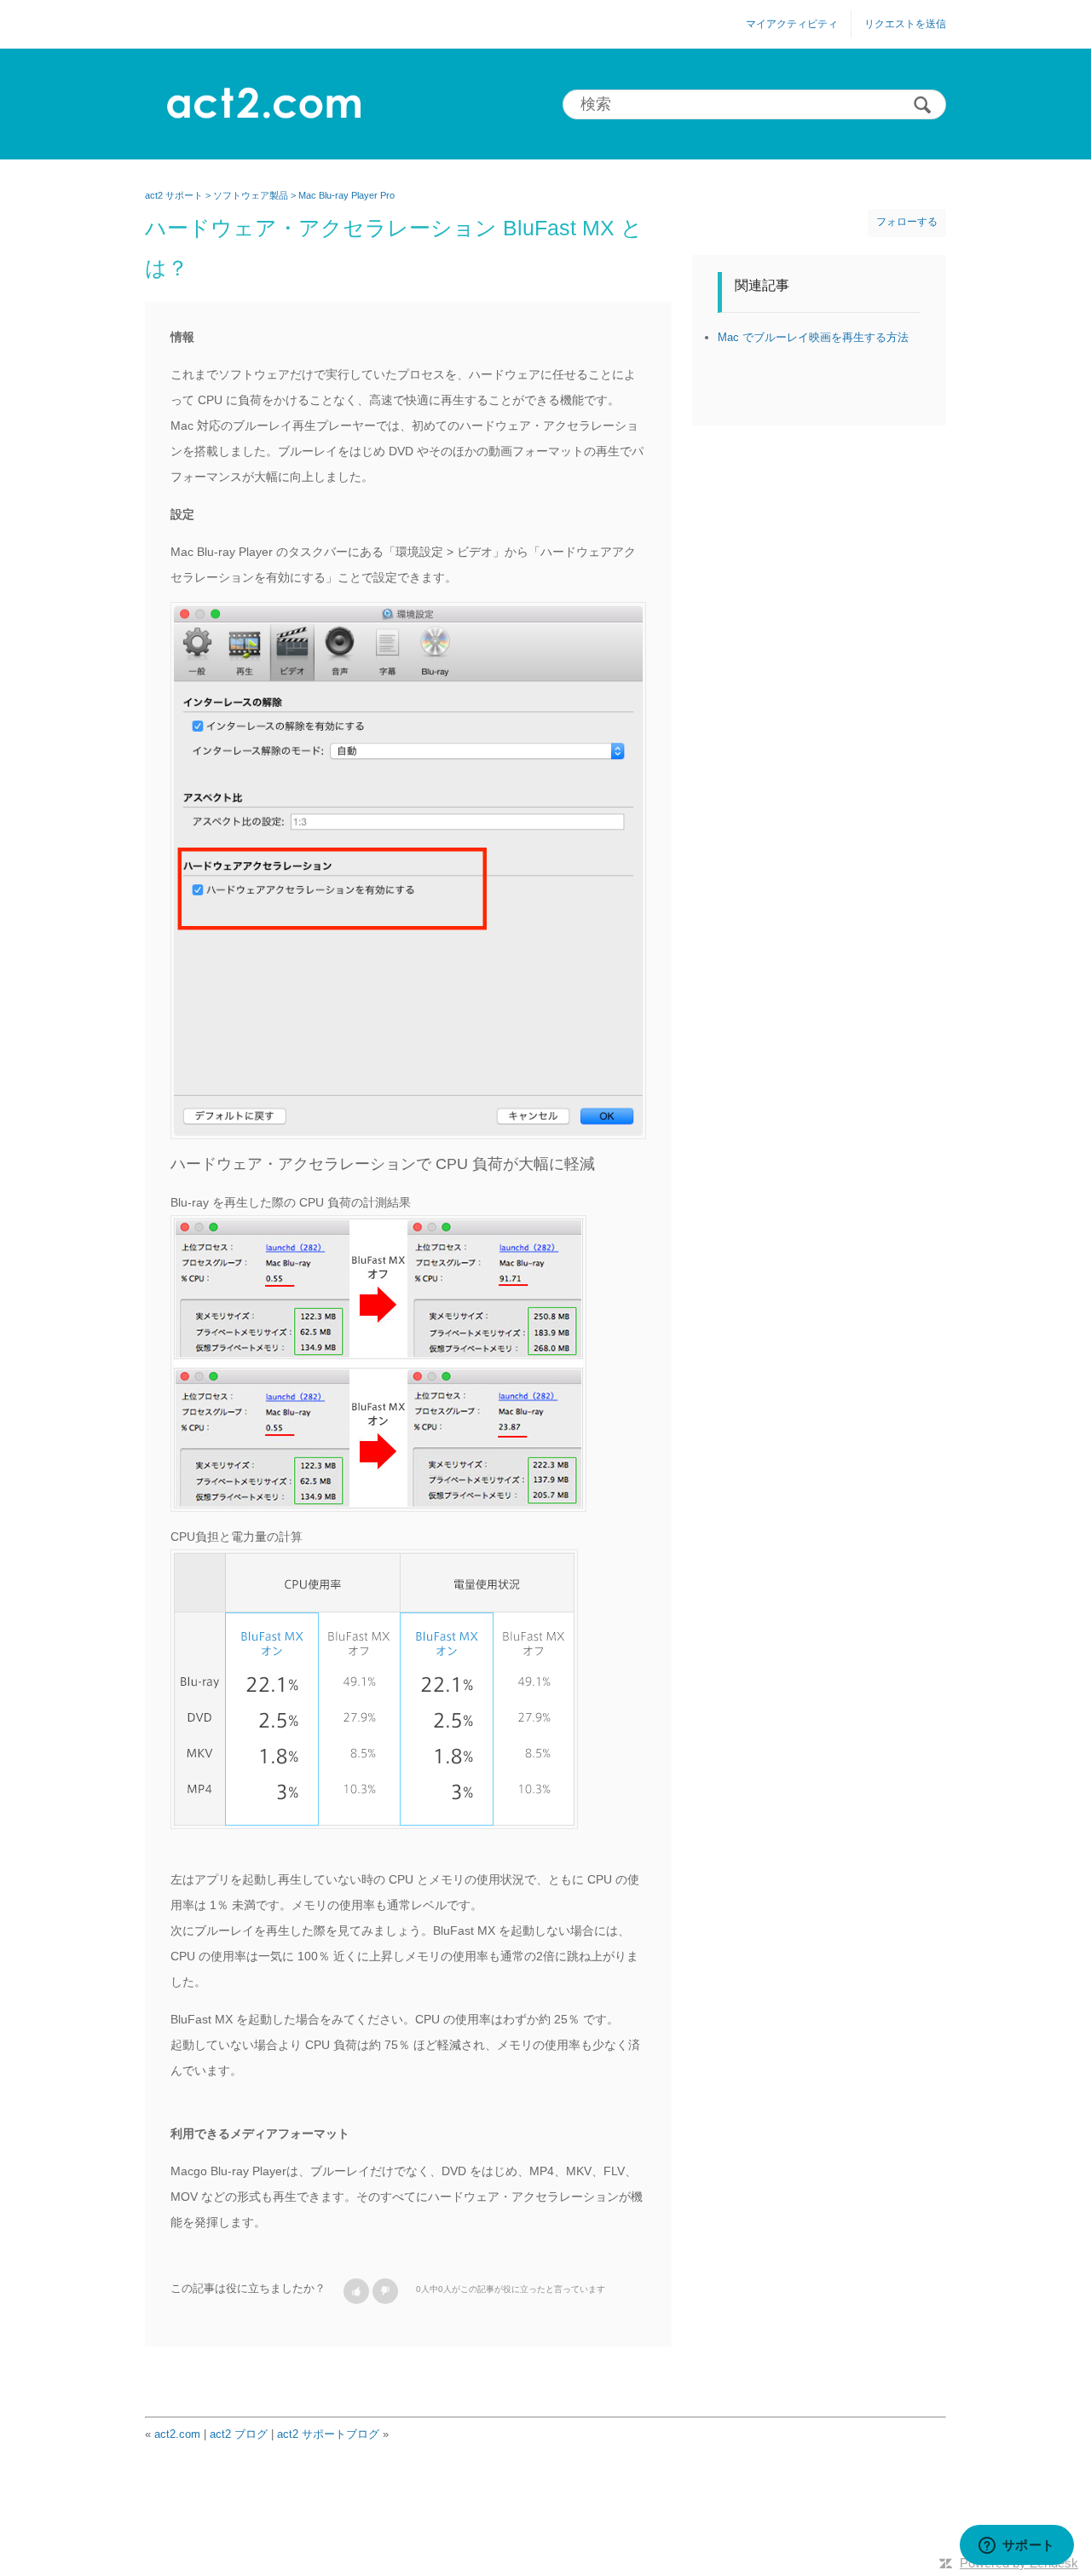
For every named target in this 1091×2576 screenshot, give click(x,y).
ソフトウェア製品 (251, 195)
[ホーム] (263, 104)
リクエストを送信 (905, 24)
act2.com (177, 2434)
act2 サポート (174, 195)
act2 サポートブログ (328, 2434)
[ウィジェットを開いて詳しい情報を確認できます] (1016, 2546)
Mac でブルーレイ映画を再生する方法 (813, 337)
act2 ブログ (239, 2434)
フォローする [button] (907, 222)
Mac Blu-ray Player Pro (346, 195)
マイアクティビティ (792, 24)
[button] (356, 2291)
